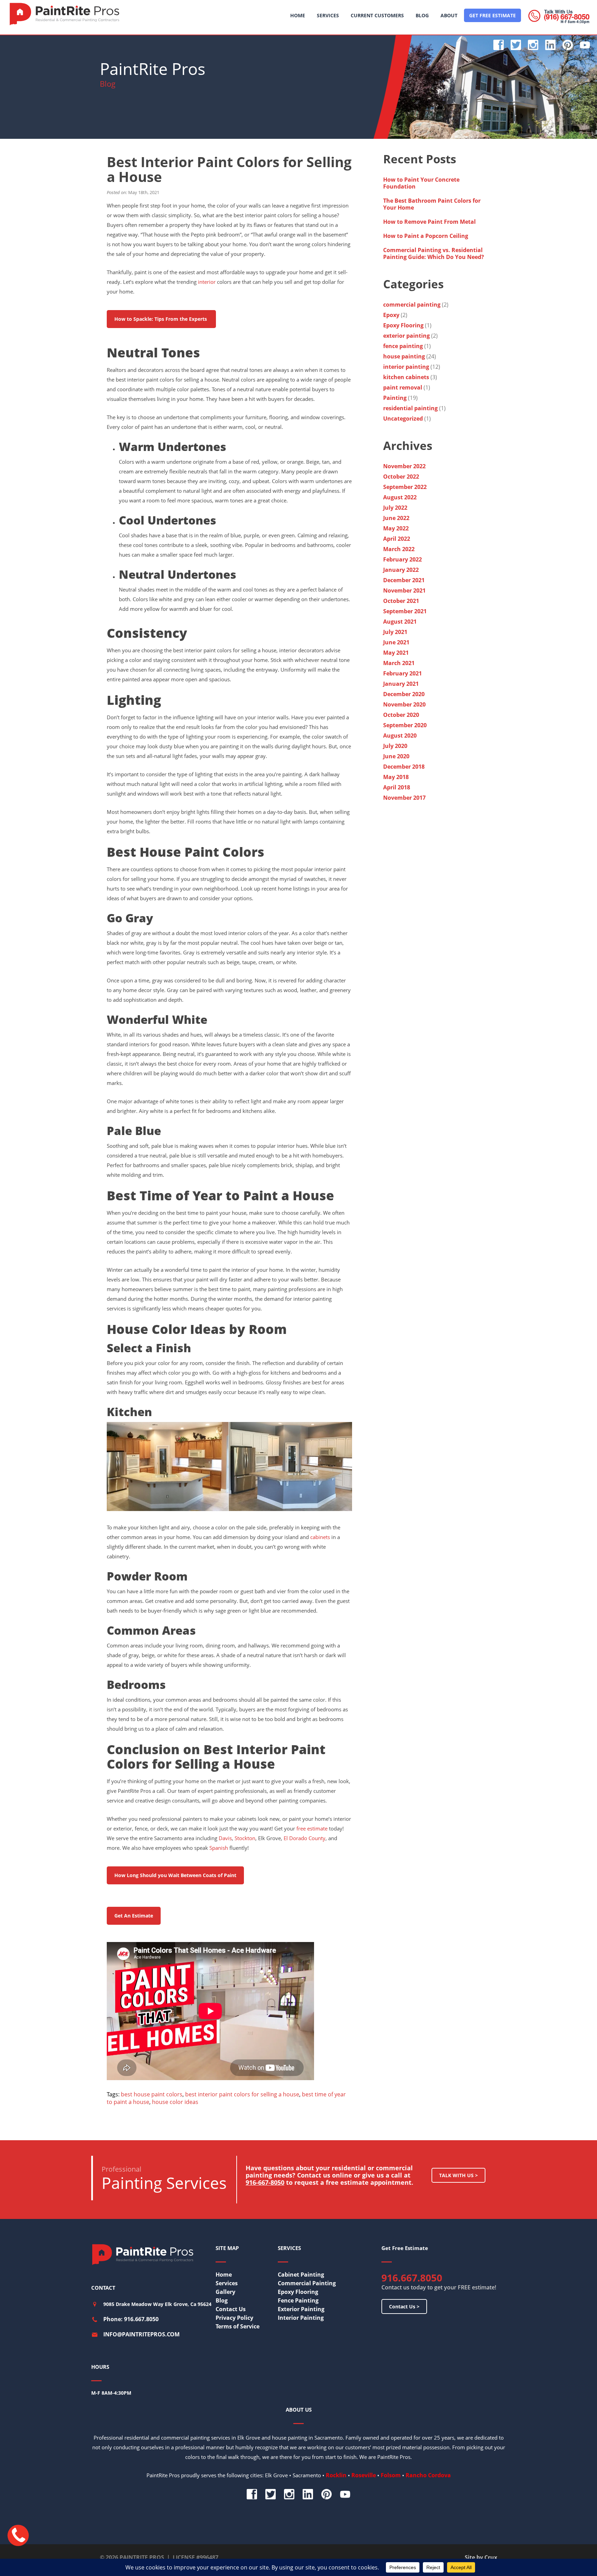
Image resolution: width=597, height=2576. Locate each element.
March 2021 (399, 663)
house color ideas (175, 2102)
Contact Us (231, 2309)
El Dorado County (305, 1838)
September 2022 (405, 487)
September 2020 (405, 725)
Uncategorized (403, 419)
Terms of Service (238, 2326)
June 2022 (396, 518)
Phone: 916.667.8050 (131, 2319)
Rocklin (336, 2475)
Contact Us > (404, 2306)
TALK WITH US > (458, 2175)
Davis (225, 1838)
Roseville (364, 2475)
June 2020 (396, 756)
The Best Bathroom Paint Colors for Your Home (432, 204)
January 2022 (401, 570)
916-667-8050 (265, 2182)
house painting (404, 356)
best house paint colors (152, 2094)
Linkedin (550, 45)
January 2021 (401, 684)
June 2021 (396, 642)
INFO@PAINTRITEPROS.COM (141, 2334)
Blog (222, 2300)
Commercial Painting (307, 2283)
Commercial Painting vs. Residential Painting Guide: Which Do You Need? (434, 253)
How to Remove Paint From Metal (430, 222)
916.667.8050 (412, 2278)
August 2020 (400, 736)
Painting (395, 398)
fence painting (403, 346)
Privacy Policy (234, 2318)
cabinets (320, 1537)
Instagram (533, 45)
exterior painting (406, 336)
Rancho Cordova (428, 2475)
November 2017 (404, 798)
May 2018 (396, 777)
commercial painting (412, 305)
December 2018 (404, 767)
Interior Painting (301, 2318)
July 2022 (395, 508)
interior (207, 282)
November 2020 (404, 704)
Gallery (225, 2292)
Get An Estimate (134, 1916)
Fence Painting (298, 2300)
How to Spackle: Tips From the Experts (161, 319)
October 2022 (401, 477)
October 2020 (401, 715)
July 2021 (395, 632)
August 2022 (400, 497)
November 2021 (404, 590)
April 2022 (397, 539)
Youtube (585, 45)
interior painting (406, 367)
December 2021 (404, 580)
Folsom (391, 2475)
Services (227, 2283)
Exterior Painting (301, 2309)
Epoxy (391, 315)
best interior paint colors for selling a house (242, 2094)
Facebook (499, 45)
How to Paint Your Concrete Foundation (421, 183)
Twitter (516, 45)
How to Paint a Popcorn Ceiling (426, 236)
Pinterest (568, 45)
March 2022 (399, 549)
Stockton (245, 1838)
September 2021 (405, 611)
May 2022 (396, 528)
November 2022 (404, 466)
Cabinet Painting (301, 2275)
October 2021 (401, 601)
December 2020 (404, 694)
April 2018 (397, 787)
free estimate (312, 1828)
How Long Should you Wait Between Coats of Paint (175, 1875)
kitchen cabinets (406, 377)
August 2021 (400, 622)
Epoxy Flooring (403, 325)
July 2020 (395, 746)
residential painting (410, 408)
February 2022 (402, 559)
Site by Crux (481, 2557)
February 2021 (402, 673)
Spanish (219, 1848)
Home (224, 2275)
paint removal (403, 387)
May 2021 (396, 653)
